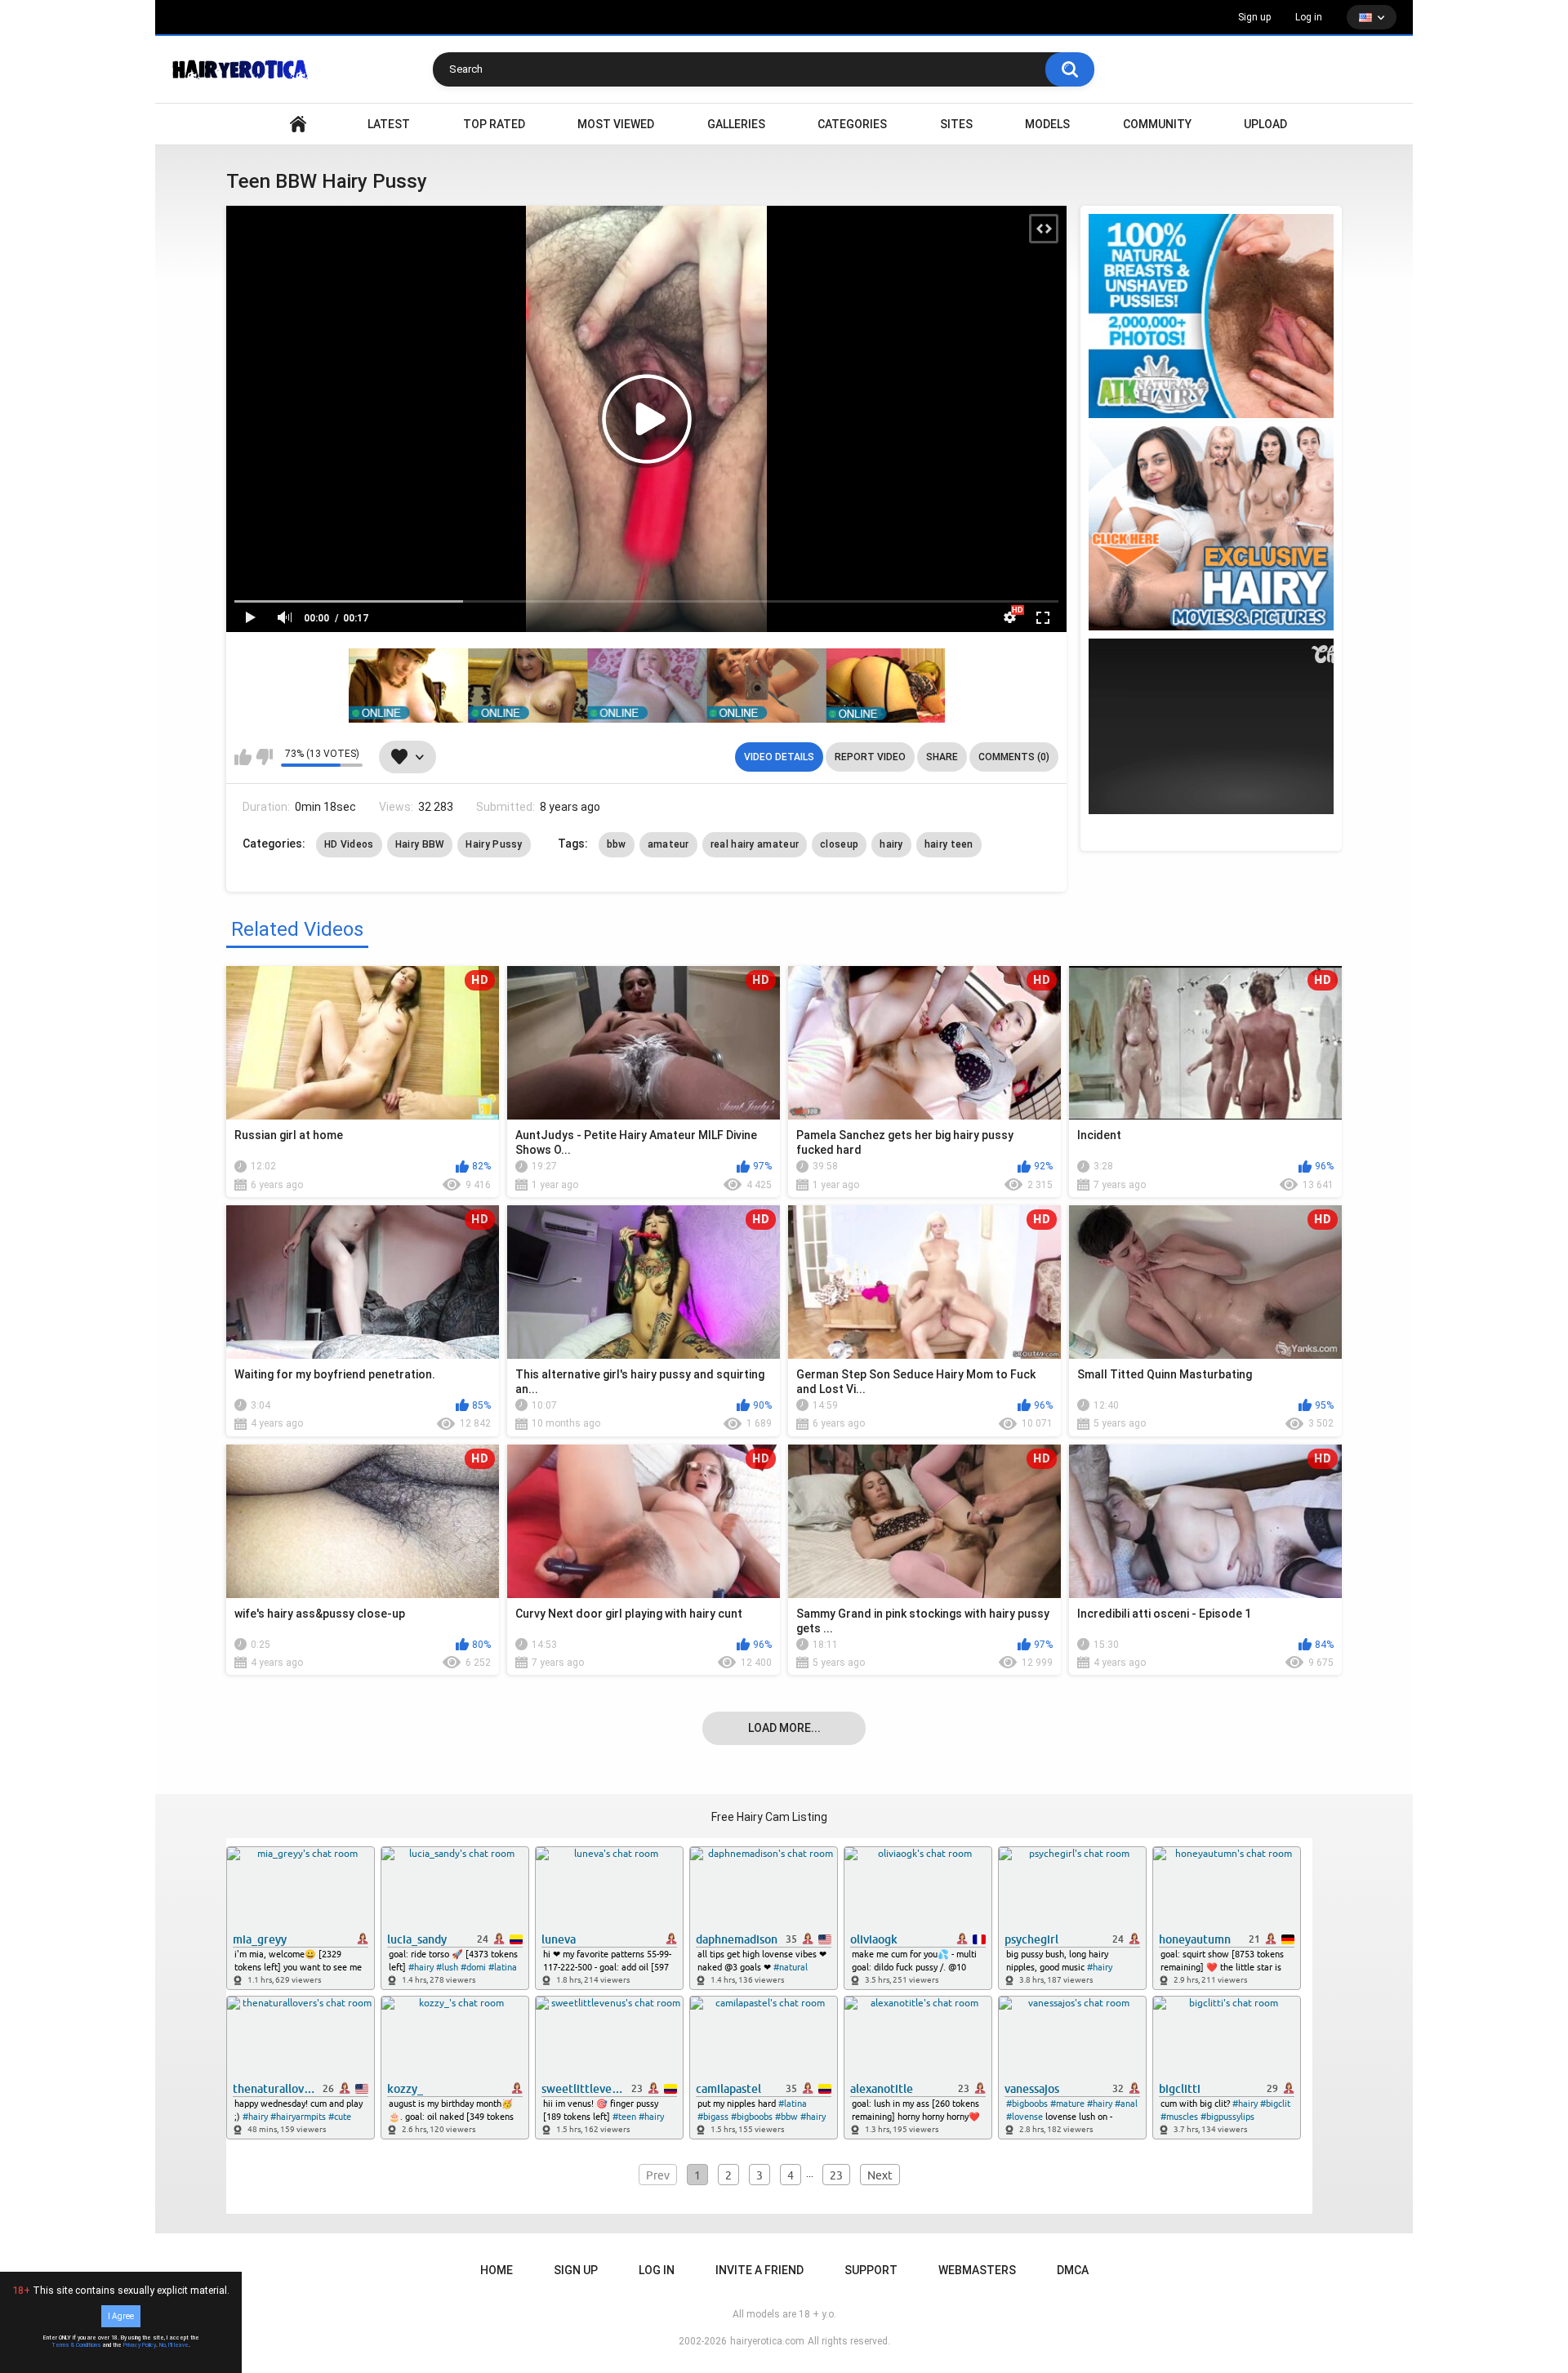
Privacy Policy (140, 2345)
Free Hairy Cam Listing (769, 1817)
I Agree (121, 2316)
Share (942, 757)
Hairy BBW (420, 844)
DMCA (1073, 2270)
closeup (839, 844)
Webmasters (977, 2270)
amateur (668, 844)
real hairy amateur (755, 844)
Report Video (870, 757)
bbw (617, 844)
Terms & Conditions (76, 2345)
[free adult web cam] (647, 686)
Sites (956, 124)
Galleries (736, 124)
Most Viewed (616, 124)
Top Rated (494, 124)
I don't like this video (264, 757)
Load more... (784, 1728)
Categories (852, 124)
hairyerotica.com (767, 2341)
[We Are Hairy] (1211, 528)
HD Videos (349, 844)
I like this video (243, 757)
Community (1157, 124)
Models (1047, 124)
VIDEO (298, 125)
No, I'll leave (174, 2345)
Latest (389, 124)
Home (497, 2270)
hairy (891, 844)
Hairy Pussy (494, 844)
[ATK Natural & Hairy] (1211, 316)
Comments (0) (1014, 757)
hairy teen (949, 844)
